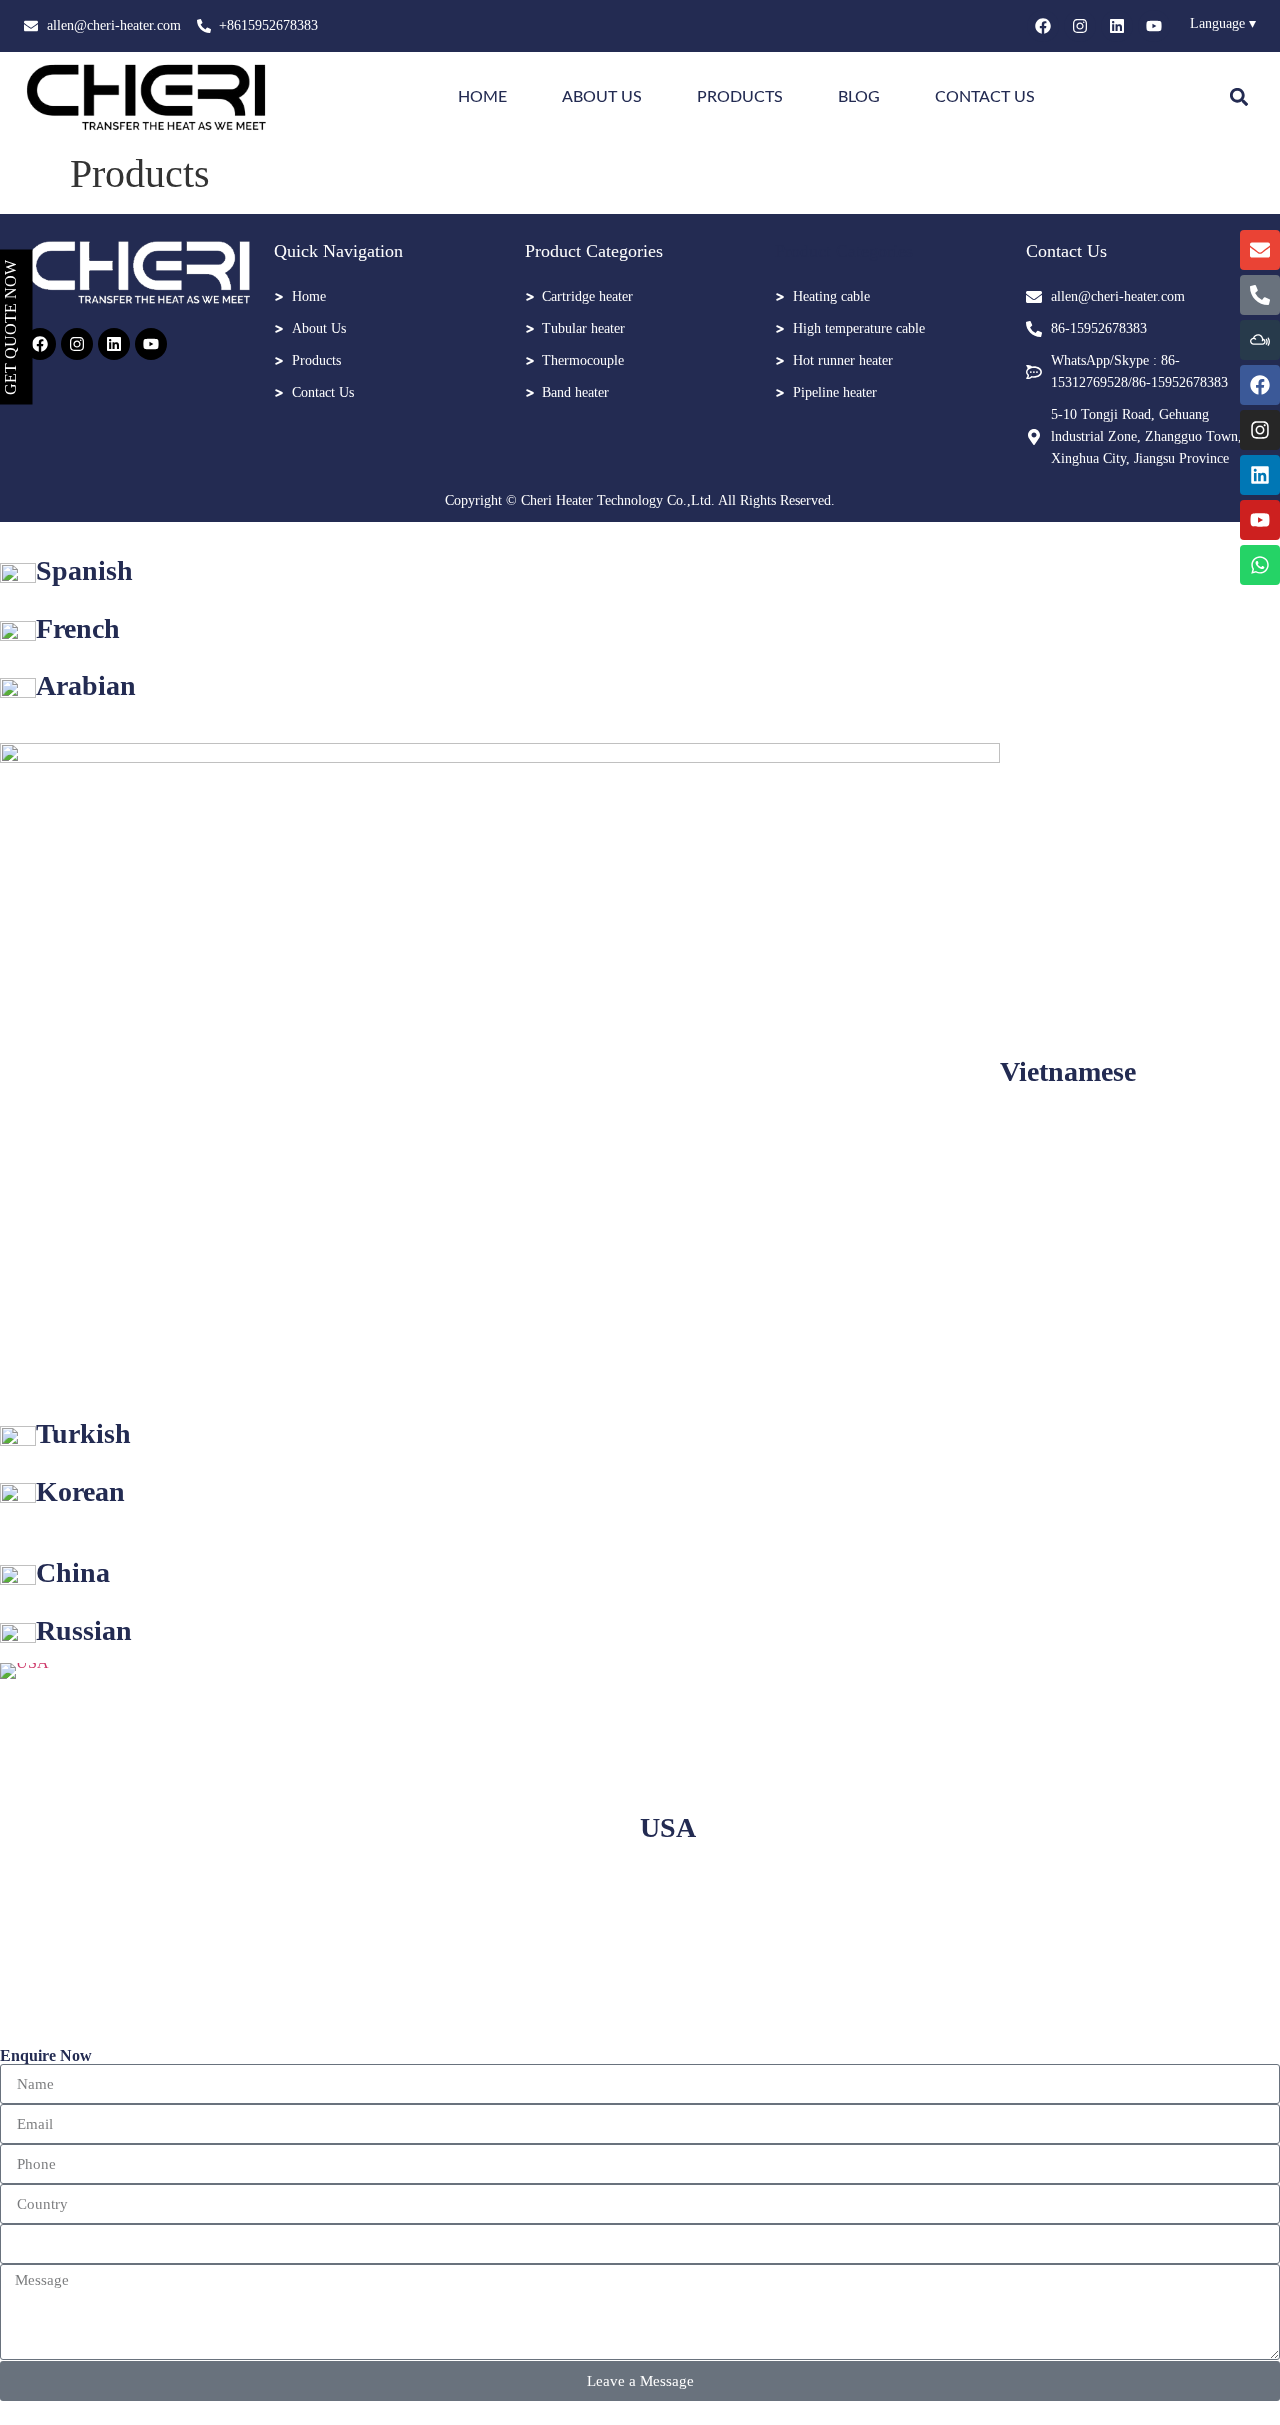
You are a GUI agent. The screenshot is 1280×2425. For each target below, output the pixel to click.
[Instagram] (1080, 26)
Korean (80, 1491)
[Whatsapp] (1260, 565)
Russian (84, 1630)
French (78, 628)
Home (482, 97)
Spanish (84, 570)
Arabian (86, 685)
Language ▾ (1223, 23)
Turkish (83, 1433)
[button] (1239, 97)
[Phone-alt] (1260, 295)
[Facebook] (1043, 26)
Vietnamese (1068, 1071)
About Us (602, 97)
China (73, 1572)
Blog (859, 97)
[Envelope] (1260, 250)
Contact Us (985, 97)
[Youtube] (1154, 26)
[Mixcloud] (1260, 340)
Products (740, 97)
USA (668, 1827)
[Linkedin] (1117, 26)
